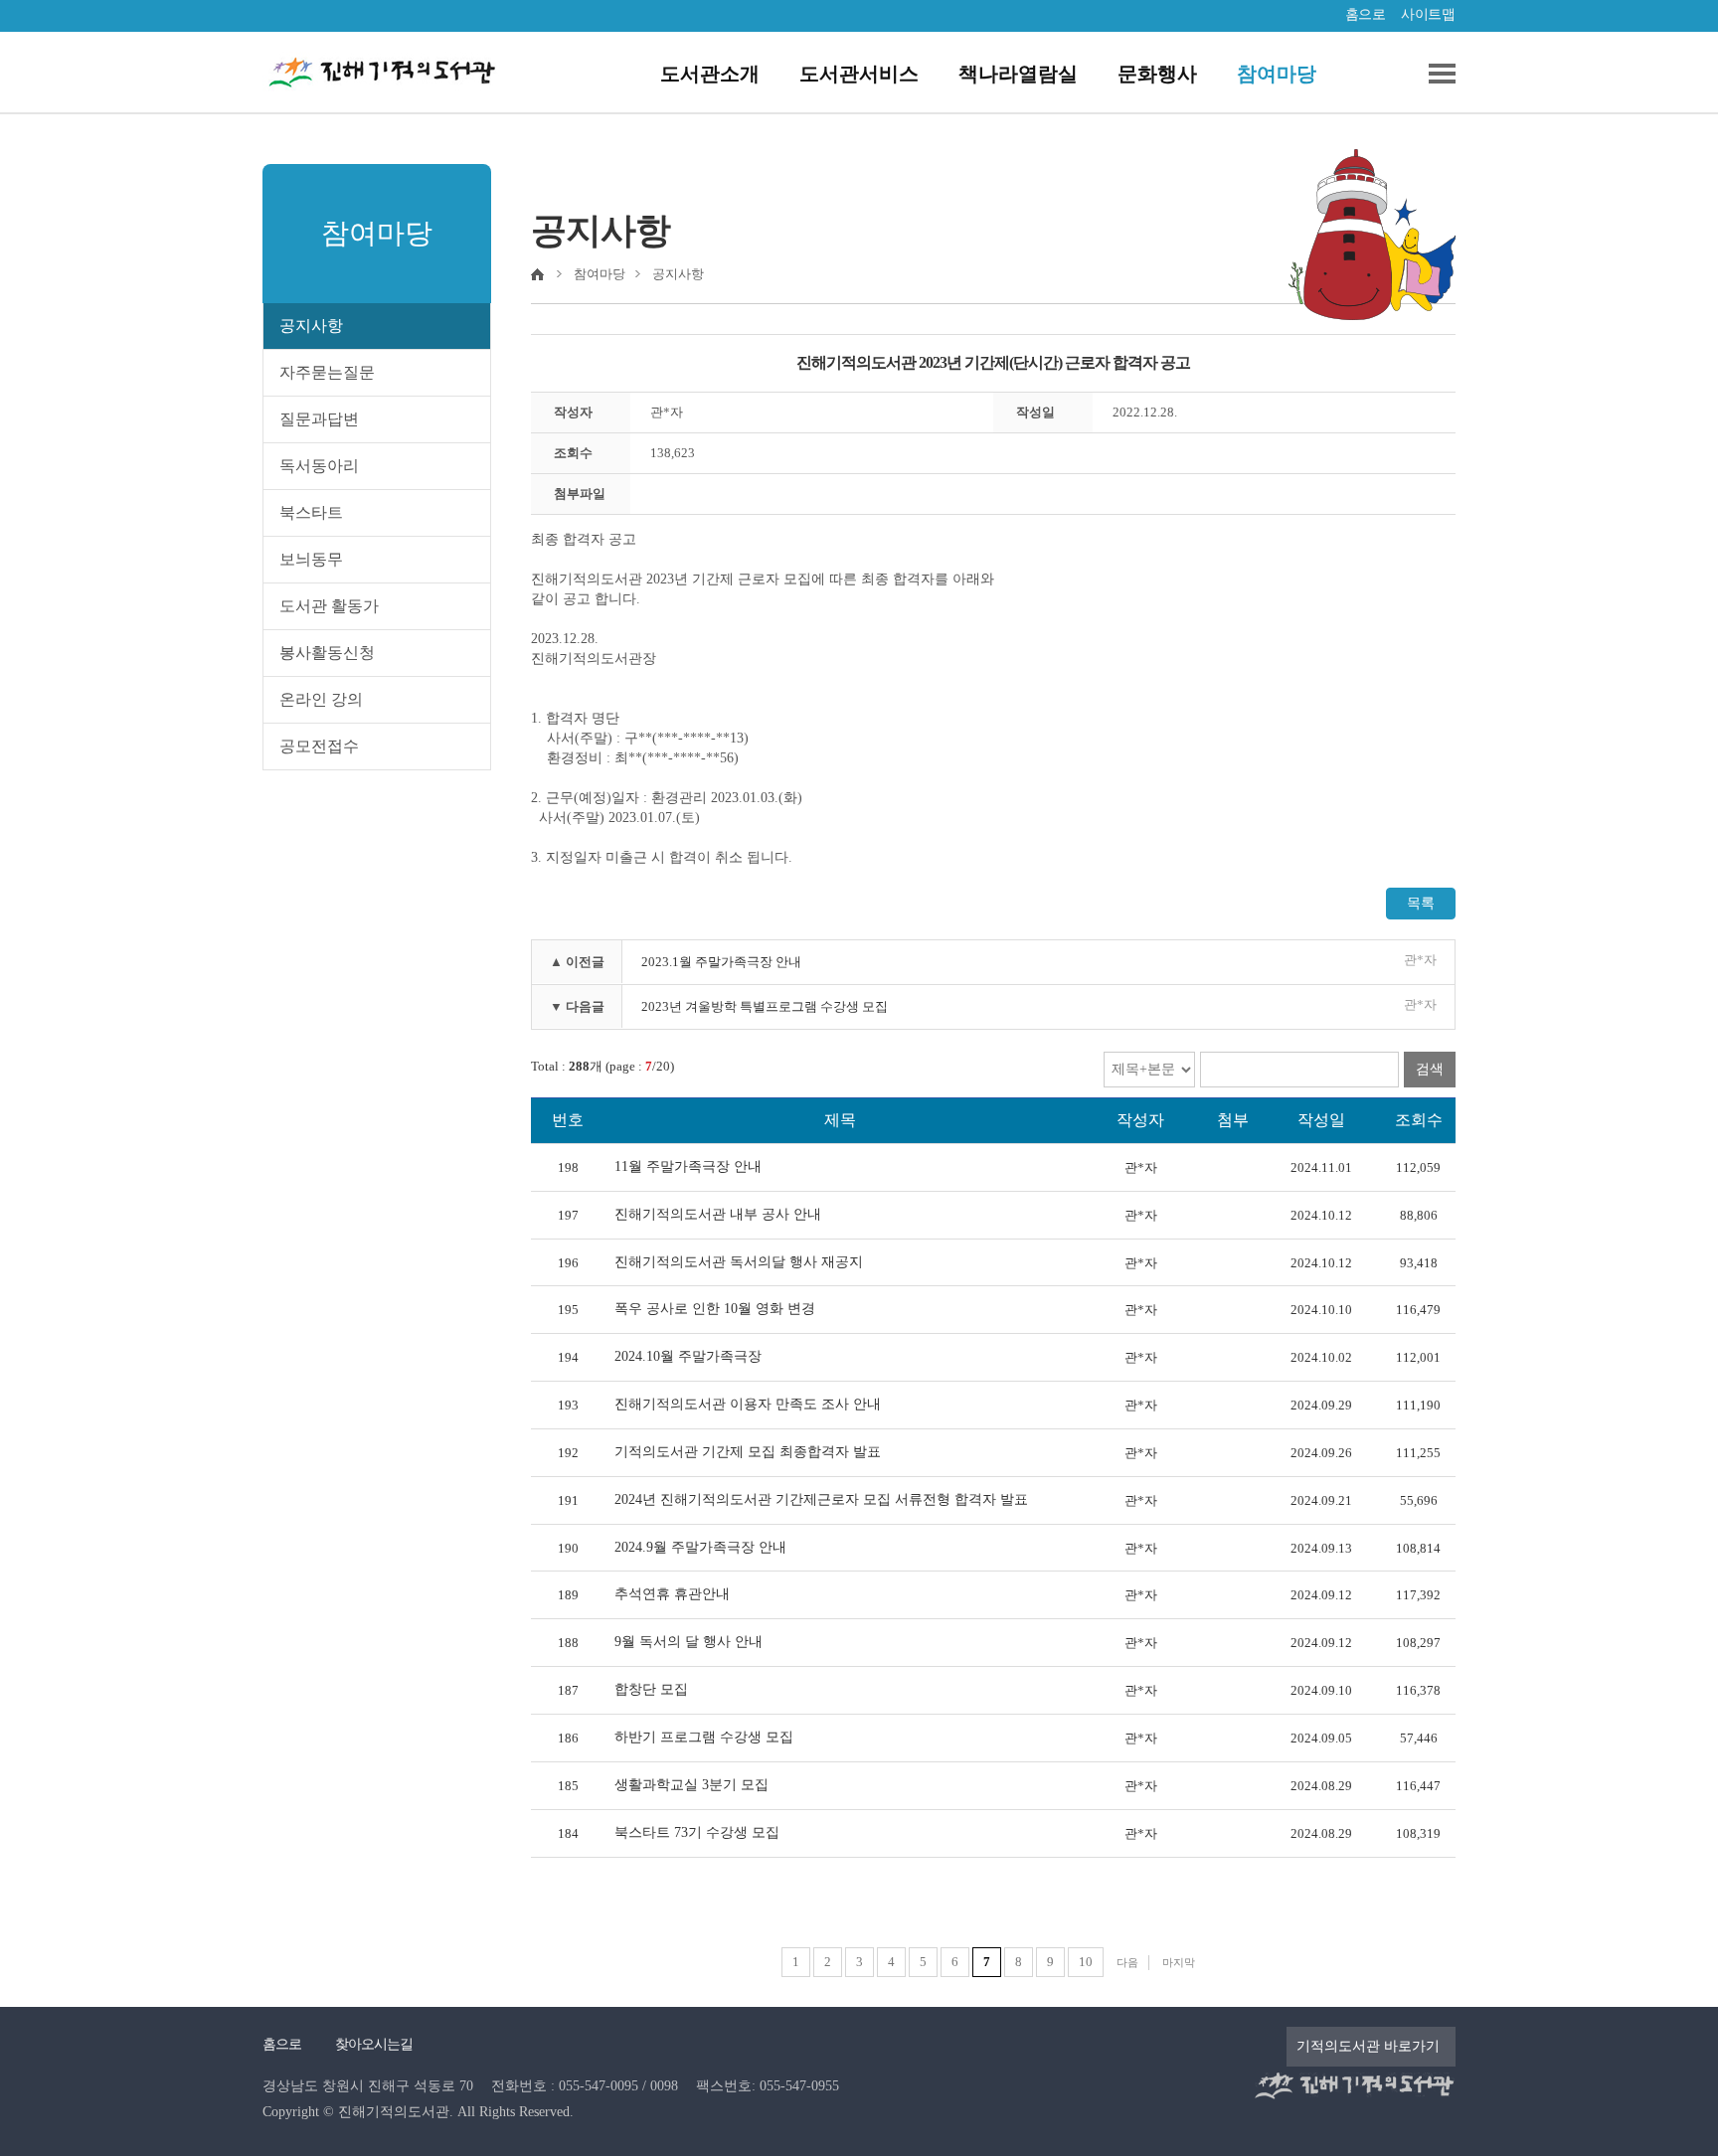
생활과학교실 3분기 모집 (691, 1785)
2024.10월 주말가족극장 (688, 1356)
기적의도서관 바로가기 (1368, 2046)
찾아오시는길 (374, 2044)
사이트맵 (1428, 14)
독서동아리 (319, 466)
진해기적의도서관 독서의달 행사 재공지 (739, 1262)
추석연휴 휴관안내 (672, 1594)
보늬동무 (311, 559)
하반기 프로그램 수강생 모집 (704, 1737)
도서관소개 (710, 74)
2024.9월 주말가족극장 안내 (700, 1547)
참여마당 (1277, 74)
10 (1086, 1962)
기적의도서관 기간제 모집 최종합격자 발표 (748, 1452)
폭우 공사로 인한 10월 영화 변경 (715, 1309)
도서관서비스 (859, 74)
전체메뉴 (1435, 74)
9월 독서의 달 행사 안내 (688, 1642)
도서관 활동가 (329, 606)
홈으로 (1366, 14)
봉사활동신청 (327, 653)
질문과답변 (319, 419)
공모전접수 (319, 746)
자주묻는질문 (327, 372)
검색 (1430, 1069)
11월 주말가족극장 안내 (688, 1166)
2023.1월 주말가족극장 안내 (721, 962)
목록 (1421, 903)
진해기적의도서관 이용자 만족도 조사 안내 (748, 1404)
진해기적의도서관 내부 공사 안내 (718, 1214)
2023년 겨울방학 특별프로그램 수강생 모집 (765, 1006)
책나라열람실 (1018, 74)
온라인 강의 (321, 699)
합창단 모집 (651, 1689)
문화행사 (1157, 74)
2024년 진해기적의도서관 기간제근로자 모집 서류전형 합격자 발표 (821, 1499)
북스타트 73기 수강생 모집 (697, 1832)
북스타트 (311, 512)
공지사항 (311, 326)
